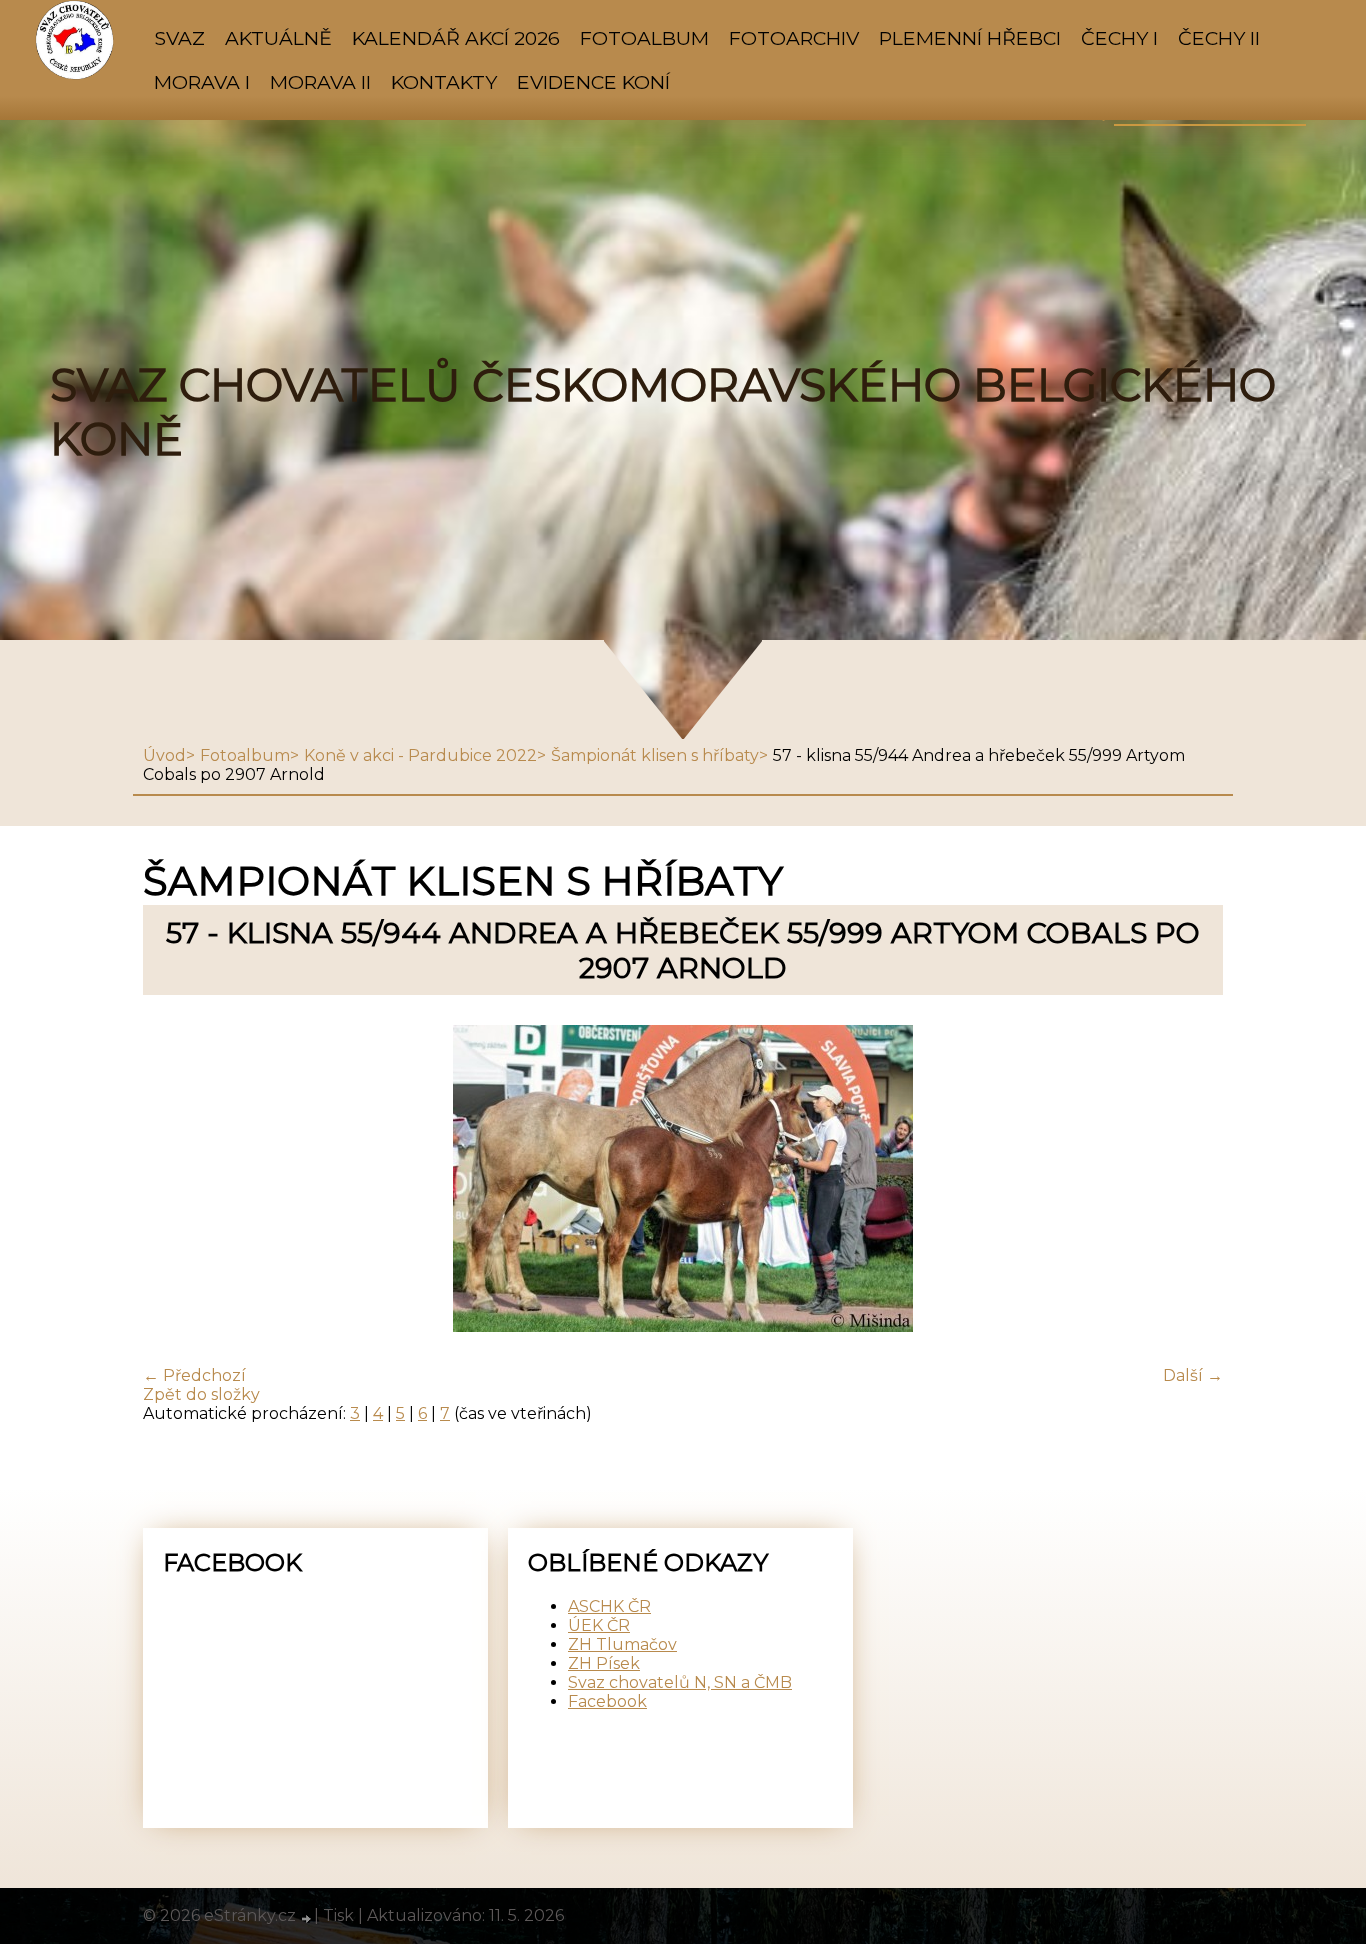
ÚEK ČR (599, 1625)
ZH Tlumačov (622, 1644)
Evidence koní (593, 82)
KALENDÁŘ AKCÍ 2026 (456, 38)
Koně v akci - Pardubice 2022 (420, 755)
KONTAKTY (444, 82)
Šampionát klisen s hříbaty (655, 755)
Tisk (338, 1915)
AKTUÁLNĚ (278, 38)
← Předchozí (194, 1375)
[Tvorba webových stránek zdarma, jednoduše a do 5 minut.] (307, 1918)
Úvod (164, 755)
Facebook (607, 1701)
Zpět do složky (201, 1394)
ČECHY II (1219, 38)
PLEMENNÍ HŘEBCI (970, 38)
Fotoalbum (644, 38)
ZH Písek (604, 1663)
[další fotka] (1190, 1180)
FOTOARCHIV (794, 38)
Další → (1193, 1375)
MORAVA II (320, 82)
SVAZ (179, 38)
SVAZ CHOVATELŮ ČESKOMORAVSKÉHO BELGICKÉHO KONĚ (663, 412)
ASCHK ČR (609, 1606)
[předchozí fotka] (175, 1180)
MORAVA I (202, 82)
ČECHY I (1119, 38)
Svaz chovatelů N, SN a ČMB (680, 1682)
